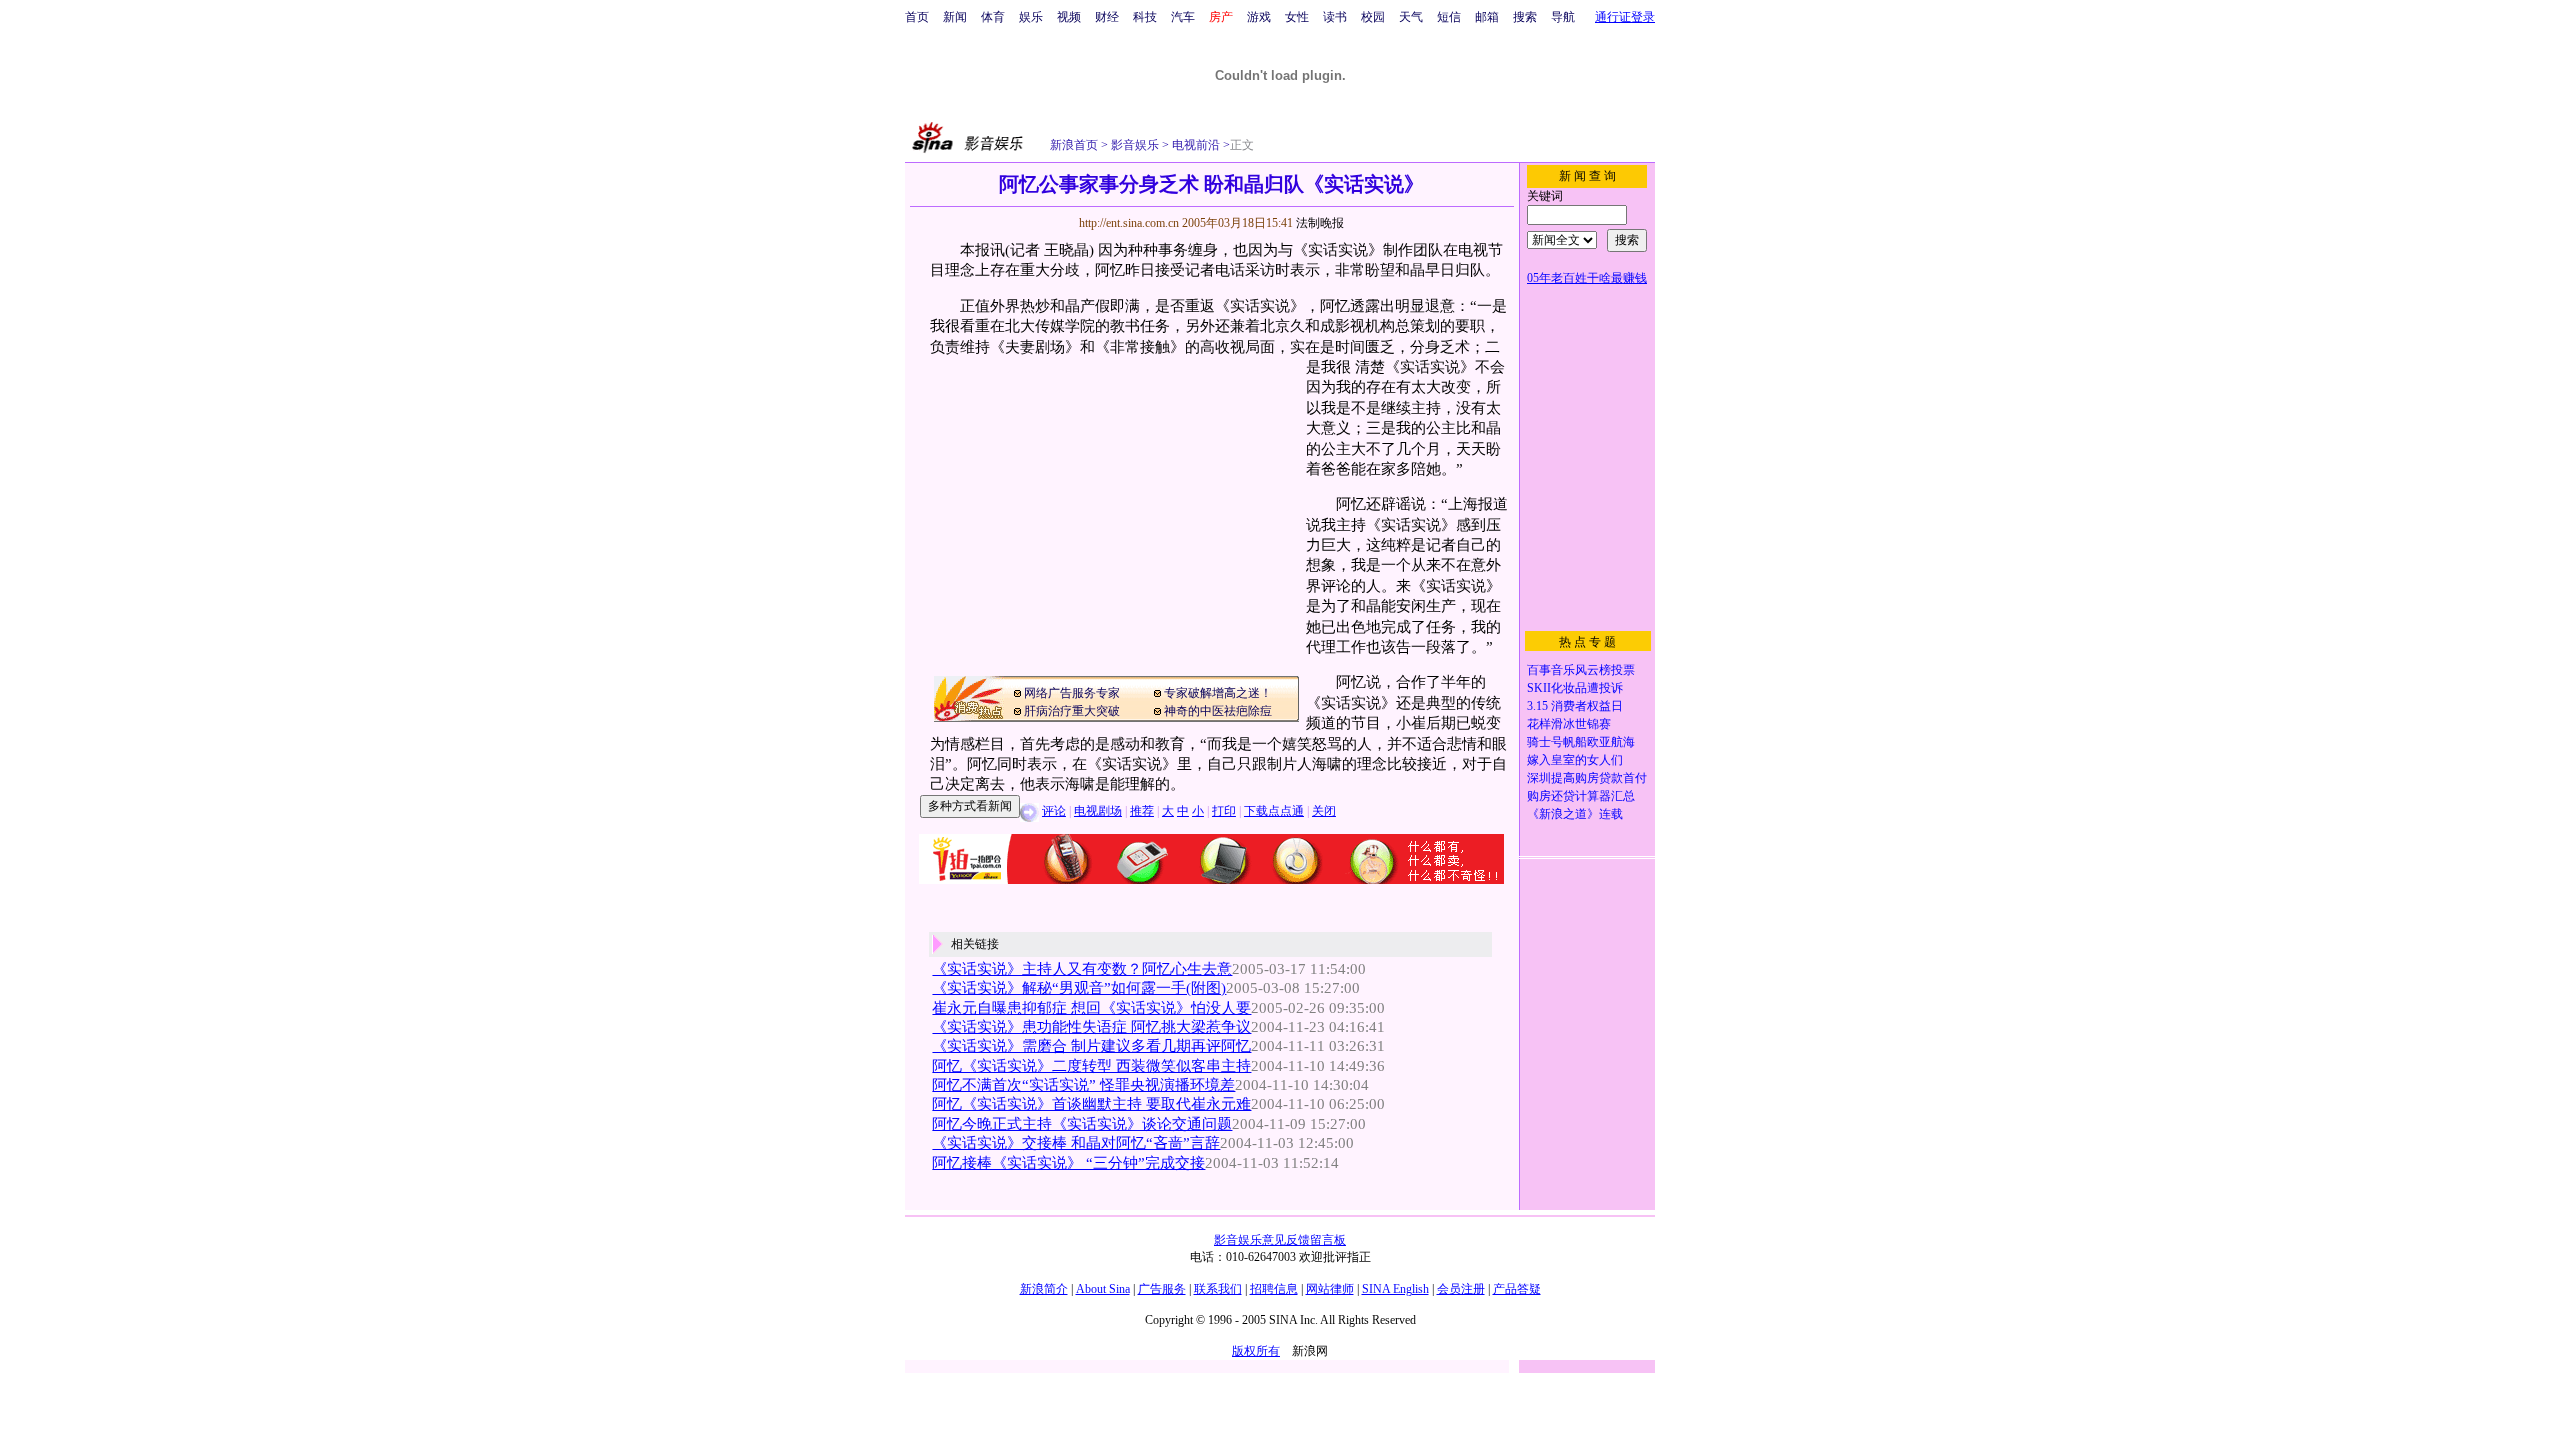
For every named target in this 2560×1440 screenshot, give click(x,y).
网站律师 (1330, 1289)
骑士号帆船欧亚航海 (1581, 742)
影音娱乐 (1135, 145)
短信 (1449, 17)
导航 (1563, 17)
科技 (1145, 17)
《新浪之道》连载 (1575, 814)
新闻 (955, 17)
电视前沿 (1194, 145)
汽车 (1183, 17)
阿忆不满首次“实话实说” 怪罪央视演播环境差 (1083, 1085)
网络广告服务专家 (1072, 693)
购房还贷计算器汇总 (1581, 796)
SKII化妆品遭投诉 (1575, 688)
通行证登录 (1625, 17)
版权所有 (1256, 1351)
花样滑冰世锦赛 (1569, 724)
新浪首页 (1074, 145)
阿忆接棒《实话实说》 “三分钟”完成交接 (1068, 1163)
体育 (993, 17)
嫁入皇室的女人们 (1575, 760)
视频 (1069, 17)
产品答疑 (1517, 1289)
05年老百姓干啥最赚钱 (1587, 278)
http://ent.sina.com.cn (1130, 223)
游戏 (1259, 17)
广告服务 (1162, 1289)
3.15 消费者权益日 (1575, 706)
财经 (1107, 17)
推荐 (1142, 811)
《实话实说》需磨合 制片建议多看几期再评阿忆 (1091, 1046)
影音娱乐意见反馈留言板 (1280, 1240)
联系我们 (1218, 1289)
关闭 (1324, 811)
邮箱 (1487, 17)
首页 (917, 17)
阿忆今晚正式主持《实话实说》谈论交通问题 (1082, 1124)
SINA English (1395, 1289)
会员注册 (1461, 1289)
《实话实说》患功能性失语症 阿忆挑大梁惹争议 (1091, 1027)
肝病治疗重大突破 (1072, 711)
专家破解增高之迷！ (1218, 693)
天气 (1411, 17)
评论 (1054, 811)
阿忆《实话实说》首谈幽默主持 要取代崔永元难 (1091, 1104)
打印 (1224, 811)
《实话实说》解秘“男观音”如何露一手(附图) (1079, 988)
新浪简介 (1044, 1289)
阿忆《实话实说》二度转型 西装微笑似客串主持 (1091, 1066)
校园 (1373, 17)
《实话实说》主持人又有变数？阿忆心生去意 (1082, 969)
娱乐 (1031, 17)
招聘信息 (1274, 1289)
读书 (1335, 17)
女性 (1297, 17)
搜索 (1525, 17)
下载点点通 (1274, 811)
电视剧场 (1098, 811)
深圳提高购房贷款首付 (1587, 778)
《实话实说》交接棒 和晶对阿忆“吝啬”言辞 (1076, 1143)
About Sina (1103, 1289)
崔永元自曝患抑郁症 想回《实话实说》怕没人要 (1091, 1008)
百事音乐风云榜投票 (1581, 670)
